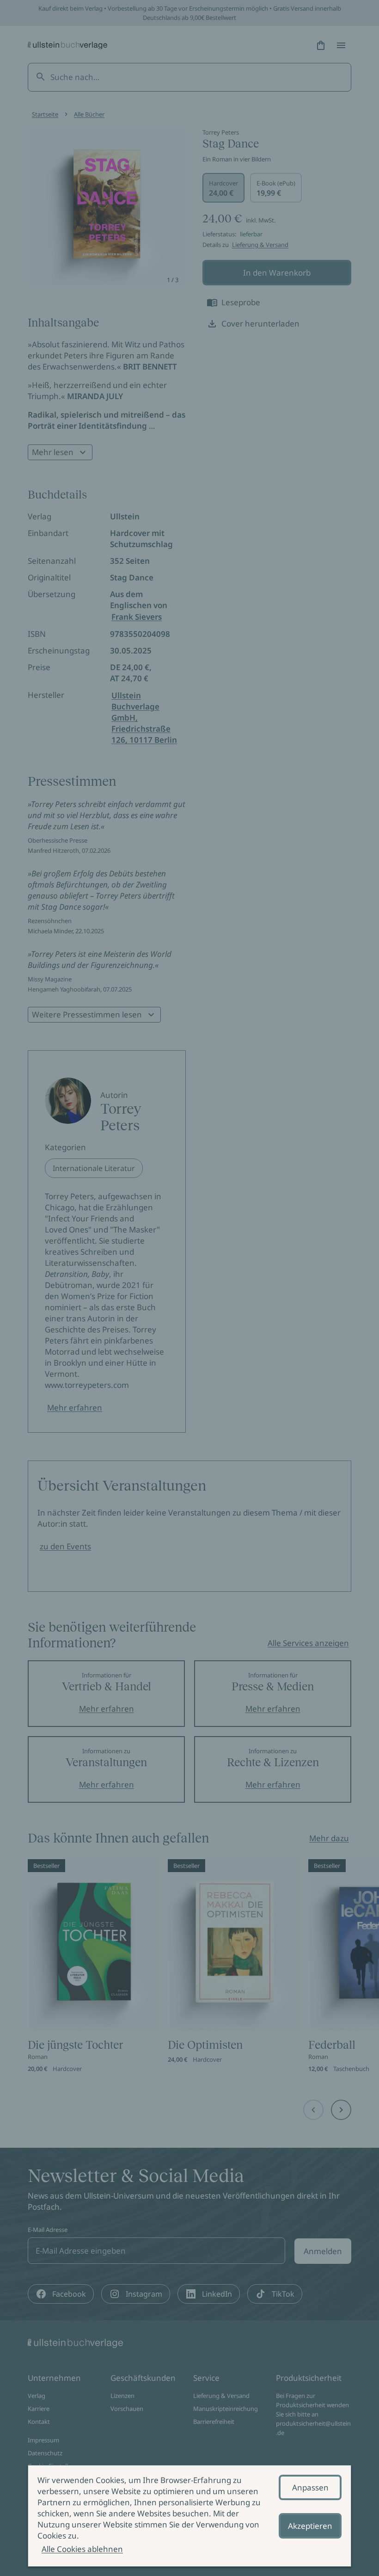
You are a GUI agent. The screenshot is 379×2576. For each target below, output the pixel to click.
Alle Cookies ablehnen (82, 2549)
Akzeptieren (310, 2526)
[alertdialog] (189, 2516)
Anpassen (310, 2487)
